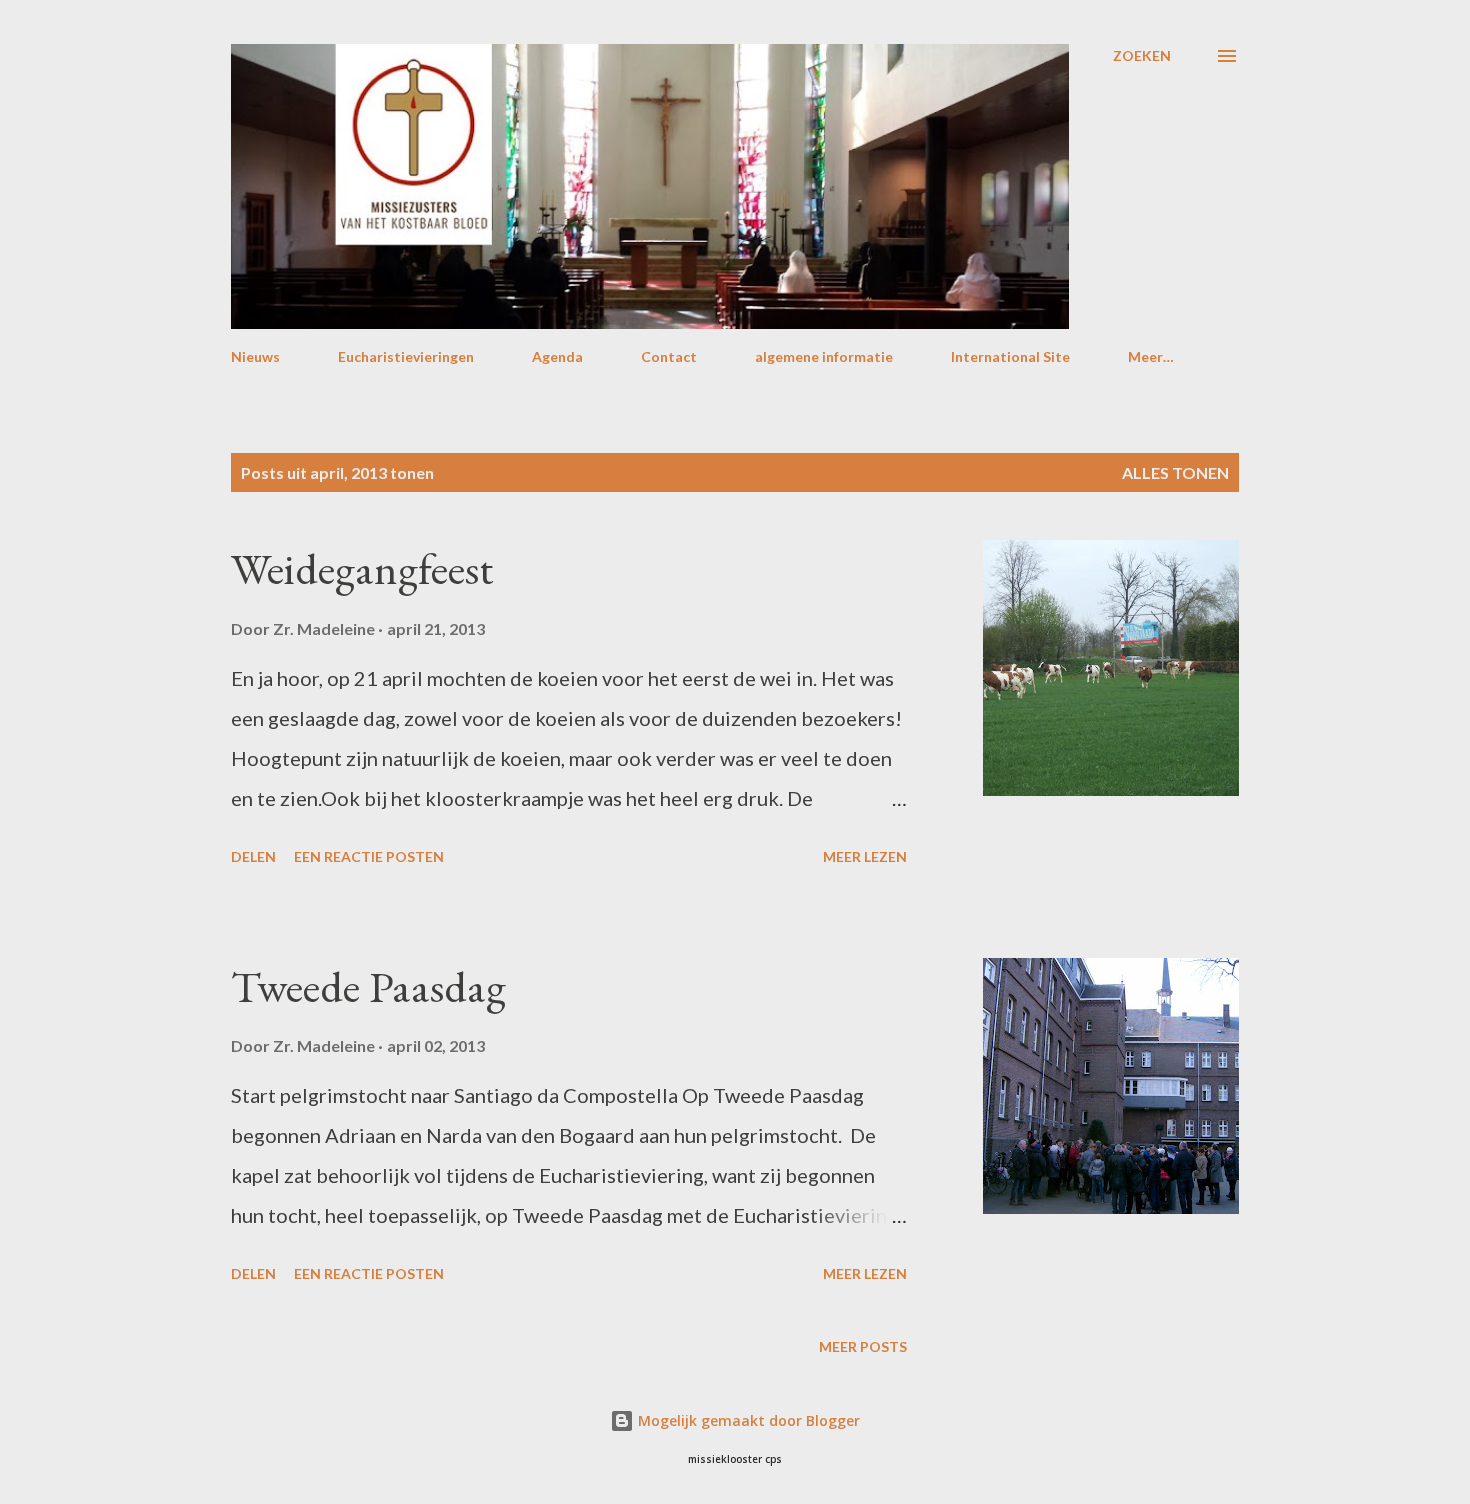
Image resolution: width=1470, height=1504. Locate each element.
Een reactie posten (369, 856)
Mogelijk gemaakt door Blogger (747, 1420)
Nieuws (255, 356)
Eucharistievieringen (406, 356)
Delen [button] (253, 856)
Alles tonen (1175, 472)
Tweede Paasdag (368, 986)
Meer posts (863, 1346)
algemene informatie (824, 356)
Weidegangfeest (362, 568)
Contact (669, 356)
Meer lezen (865, 856)
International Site (1010, 356)
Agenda (557, 356)
